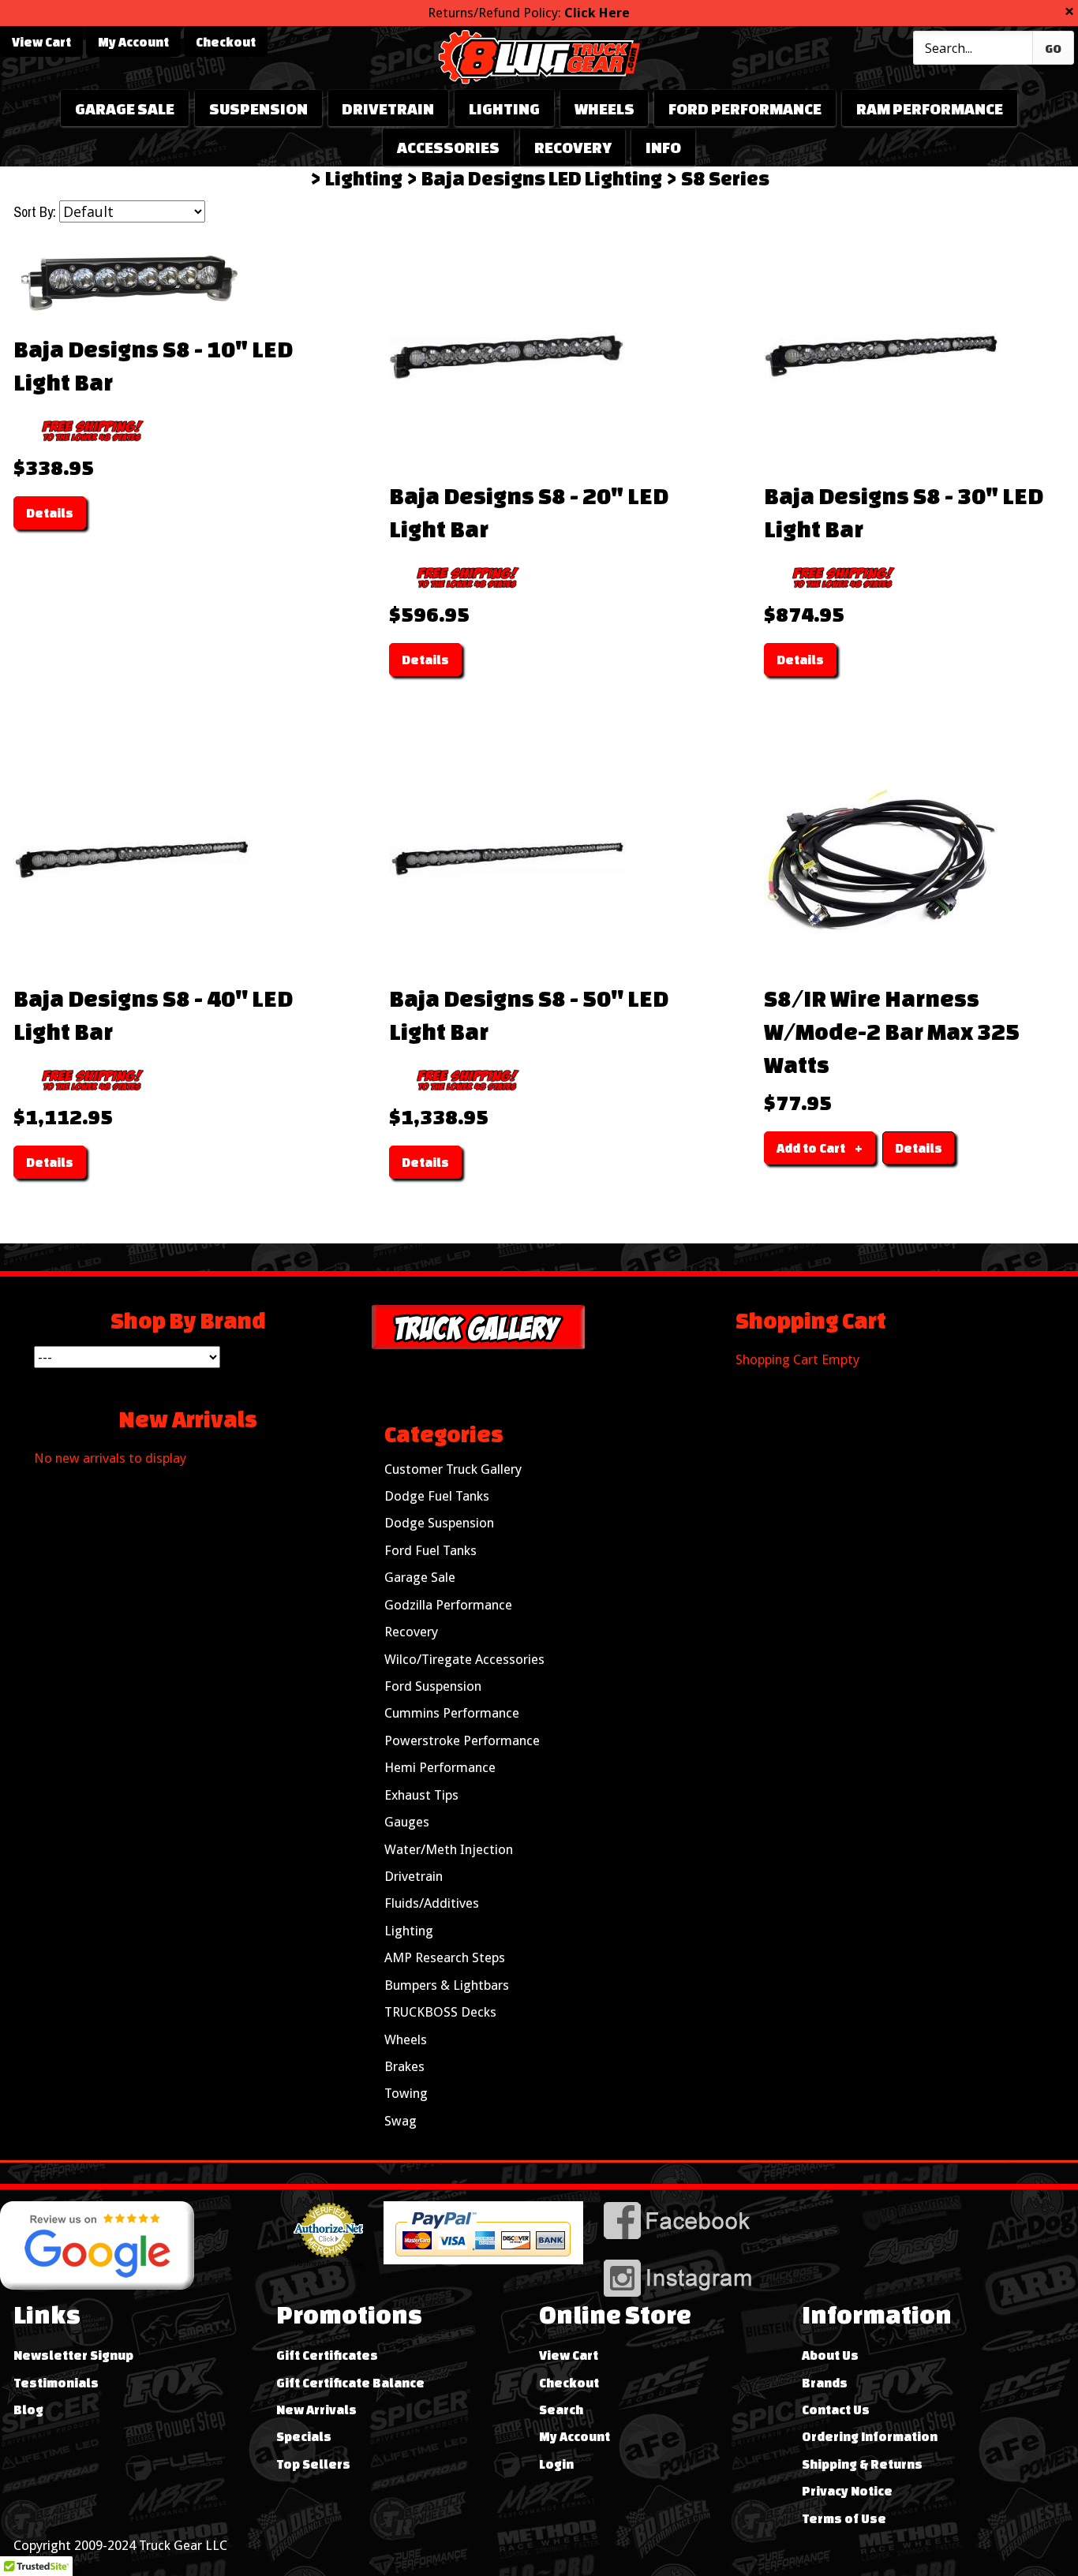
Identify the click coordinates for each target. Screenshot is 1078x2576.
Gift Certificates (327, 2355)
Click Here (597, 13)
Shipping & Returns (862, 2464)
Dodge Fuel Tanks (437, 1496)
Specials (304, 2436)
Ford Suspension (433, 1686)
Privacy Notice (847, 2491)
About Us (830, 2355)
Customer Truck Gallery (453, 1469)
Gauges (407, 1822)
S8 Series (725, 178)
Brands (825, 2383)
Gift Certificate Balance (350, 2383)
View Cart (41, 42)
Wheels (605, 108)
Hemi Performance (440, 1767)
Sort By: (35, 212)
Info (663, 147)
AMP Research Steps (445, 1957)
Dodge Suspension (439, 1523)
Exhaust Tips (421, 1795)
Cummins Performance (452, 1713)
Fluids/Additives (432, 1903)
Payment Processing (329, 2264)
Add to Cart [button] (811, 1148)
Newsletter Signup (73, 2355)
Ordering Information (870, 2436)
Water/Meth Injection (449, 1849)
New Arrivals (316, 2410)
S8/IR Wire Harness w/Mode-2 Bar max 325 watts (892, 1031)
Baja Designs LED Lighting (542, 178)
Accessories (448, 147)
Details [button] (50, 513)
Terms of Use (844, 2518)
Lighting (504, 108)
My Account (133, 42)
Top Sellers (313, 2464)
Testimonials (56, 2383)
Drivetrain (388, 108)
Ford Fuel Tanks (430, 1550)
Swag (401, 2121)
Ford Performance (745, 108)
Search (561, 2410)
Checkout (226, 42)
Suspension (258, 108)
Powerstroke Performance (462, 1740)
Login (556, 2464)
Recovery (573, 147)
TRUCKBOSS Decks (440, 2012)
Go (1053, 49)
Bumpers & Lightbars (447, 1985)
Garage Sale (125, 108)
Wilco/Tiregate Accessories (464, 1659)
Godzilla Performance (448, 1605)
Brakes (404, 2066)
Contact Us (836, 2410)
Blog (28, 2410)
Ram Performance (930, 108)
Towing (406, 2093)
